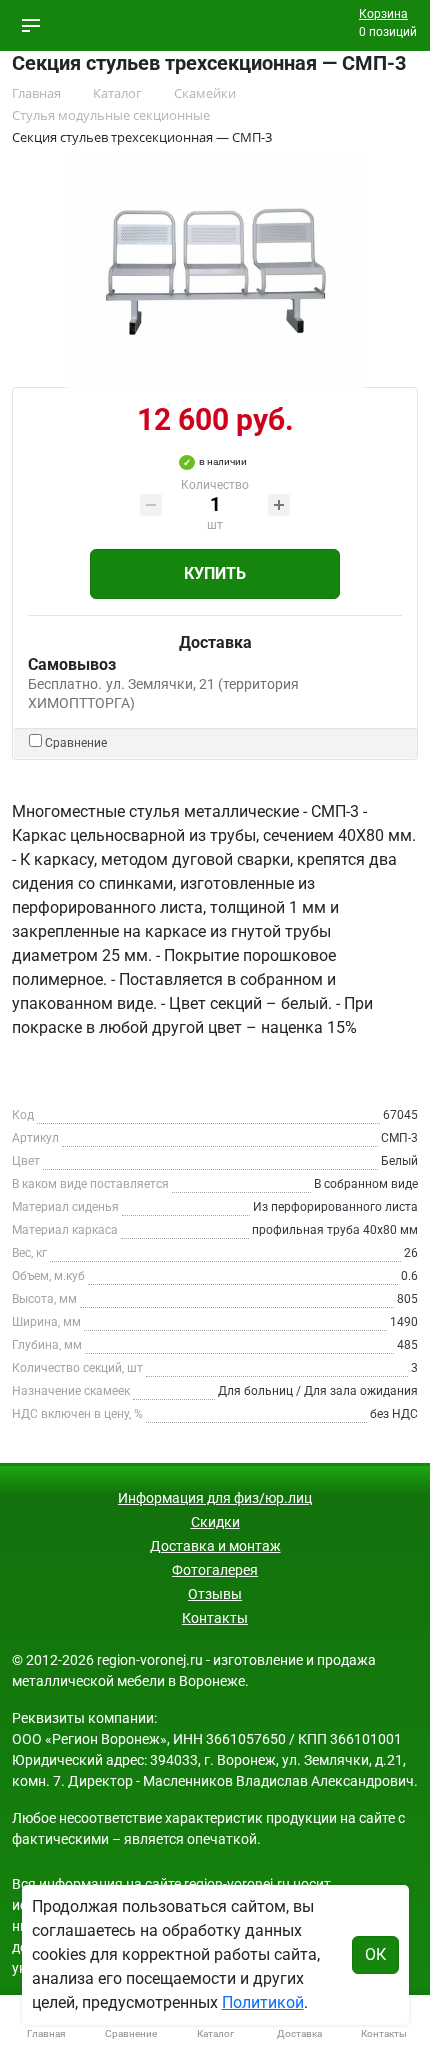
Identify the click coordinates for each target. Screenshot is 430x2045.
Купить (215, 573)
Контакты (215, 1618)
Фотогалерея (215, 1570)
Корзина (383, 14)
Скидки (215, 1522)
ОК (375, 1954)
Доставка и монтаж (215, 1546)
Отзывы (215, 1594)
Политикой (263, 2002)
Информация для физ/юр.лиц (215, 1498)
